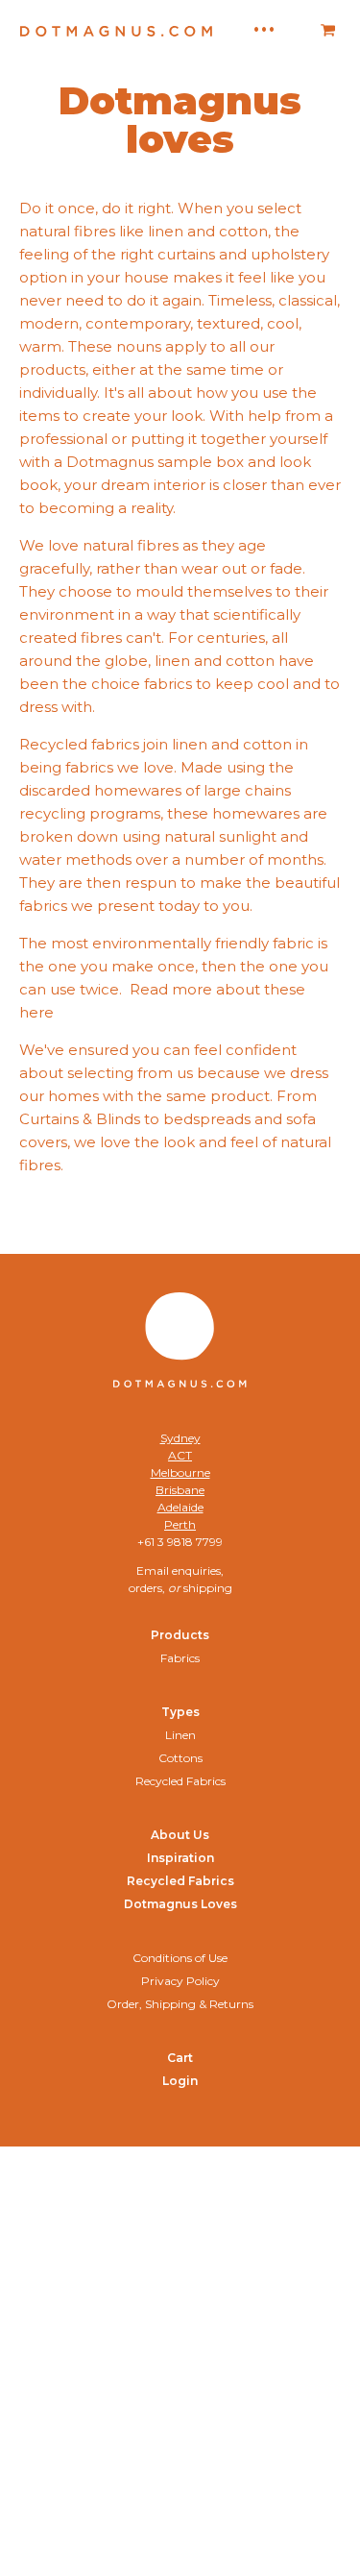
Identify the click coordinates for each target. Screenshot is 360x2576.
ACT (180, 1455)
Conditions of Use (180, 1958)
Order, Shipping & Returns (180, 2004)
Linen (180, 1735)
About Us (180, 1835)
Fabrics (180, 1658)
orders (145, 1588)
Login (180, 2081)
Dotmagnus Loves (180, 1904)
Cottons (180, 1758)
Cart (180, 2058)
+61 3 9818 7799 (180, 1542)
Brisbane (180, 1490)
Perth (180, 1524)
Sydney (180, 1438)
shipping (208, 1588)
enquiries (196, 1570)
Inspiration (180, 1858)
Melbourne (180, 1472)
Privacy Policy (180, 1981)
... (264, 24)
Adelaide (180, 1507)
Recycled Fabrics (180, 1781)
